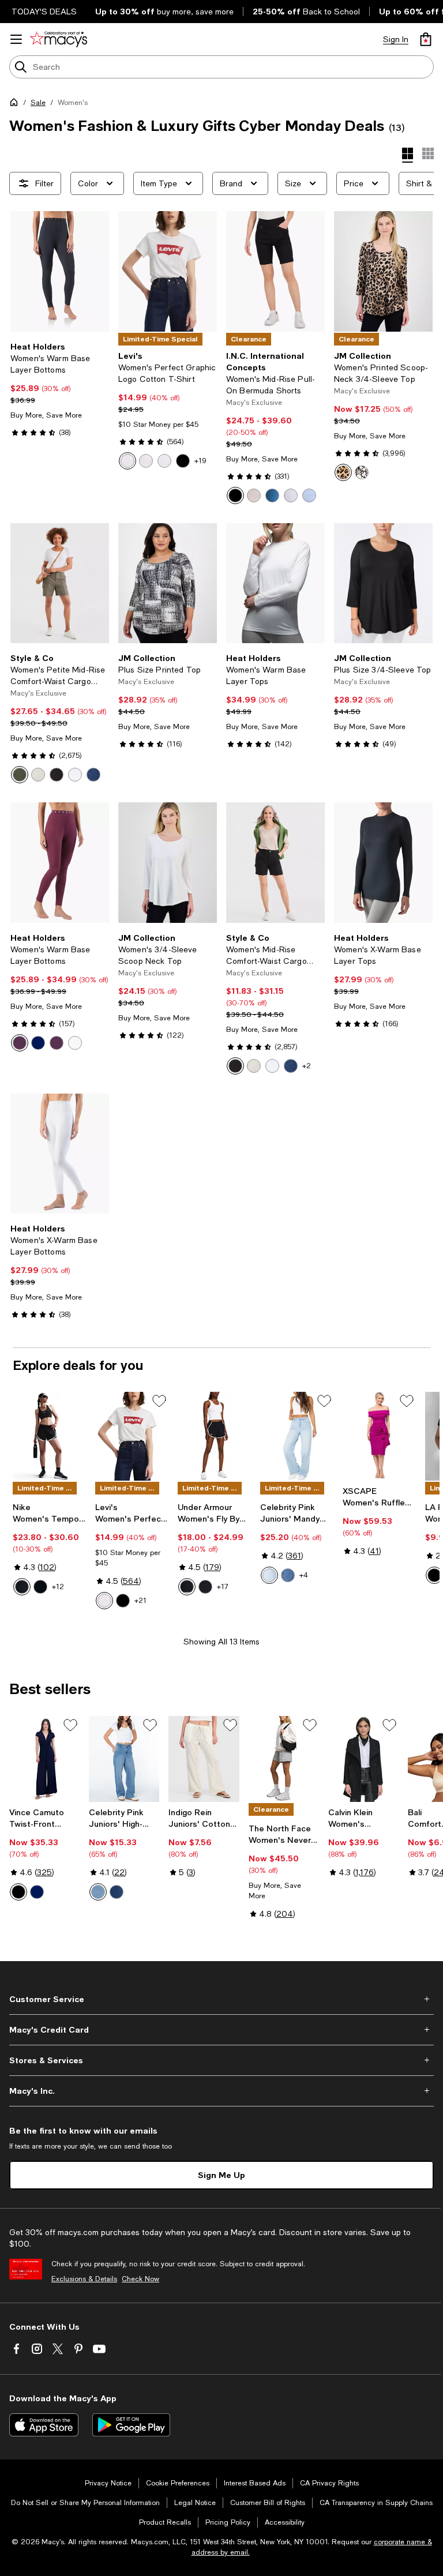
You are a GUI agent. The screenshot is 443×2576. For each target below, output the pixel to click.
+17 (223, 1587)
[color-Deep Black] (235, 495)
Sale (38, 103)
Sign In (396, 39)
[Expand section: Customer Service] (221, 1999)
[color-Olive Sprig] (20, 775)
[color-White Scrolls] (362, 472)
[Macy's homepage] (16, 104)
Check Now (140, 2279)
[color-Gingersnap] (117, 1892)
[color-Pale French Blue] (309, 495)
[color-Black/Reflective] (205, 1587)
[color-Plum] (57, 1043)
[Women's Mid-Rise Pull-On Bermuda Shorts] (275, 271)
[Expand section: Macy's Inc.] (221, 2091)
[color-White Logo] (164, 461)
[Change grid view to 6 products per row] (428, 153)
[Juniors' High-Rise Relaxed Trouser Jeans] (124, 1759)
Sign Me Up (221, 2175)
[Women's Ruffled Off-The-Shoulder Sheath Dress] (379, 1436)
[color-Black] (183, 461)
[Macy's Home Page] (59, 39)
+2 (307, 1066)
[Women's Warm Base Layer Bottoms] (60, 271)
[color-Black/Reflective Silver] (40, 1587)
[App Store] (44, 2425)
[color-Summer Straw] (254, 495)
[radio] (127, 461)
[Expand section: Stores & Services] (221, 2060)
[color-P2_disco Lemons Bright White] (146, 461)
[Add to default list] (159, 1401)
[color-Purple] (20, 1043)
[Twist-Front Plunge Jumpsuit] (44, 1759)
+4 (304, 1575)
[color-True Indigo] (272, 495)
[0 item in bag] (426, 39)
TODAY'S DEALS (44, 12)
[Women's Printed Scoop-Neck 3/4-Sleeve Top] (383, 271)
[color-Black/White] (22, 1587)
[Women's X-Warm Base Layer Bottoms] (60, 1154)
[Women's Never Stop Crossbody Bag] (284, 1759)
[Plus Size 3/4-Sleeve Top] (383, 583)
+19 (200, 461)
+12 (58, 1587)
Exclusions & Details (84, 2279)
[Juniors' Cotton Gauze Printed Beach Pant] (204, 1759)
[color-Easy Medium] (288, 1575)
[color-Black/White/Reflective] (187, 1587)
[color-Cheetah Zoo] (343, 472)
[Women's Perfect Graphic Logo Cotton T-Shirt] (168, 271)
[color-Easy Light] (269, 1575)
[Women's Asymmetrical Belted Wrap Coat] (363, 1759)
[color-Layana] (98, 1892)
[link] (60, 389)
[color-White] (127, 461)
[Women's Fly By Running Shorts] (214, 1436)
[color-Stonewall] (38, 775)
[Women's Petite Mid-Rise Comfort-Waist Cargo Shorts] (60, 583)
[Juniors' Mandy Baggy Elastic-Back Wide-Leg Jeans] (297, 1436)
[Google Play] (131, 2425)
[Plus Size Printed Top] (168, 583)
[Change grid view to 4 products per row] (408, 155)
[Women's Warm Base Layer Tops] (275, 583)
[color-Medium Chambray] (93, 775)
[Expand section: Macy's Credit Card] (221, 2030)
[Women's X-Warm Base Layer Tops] (383, 863)
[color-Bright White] (291, 495)
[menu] (16, 39)
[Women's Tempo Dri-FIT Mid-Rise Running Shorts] (49, 1436)
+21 (140, 1601)
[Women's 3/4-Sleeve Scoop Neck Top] (168, 863)
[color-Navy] (38, 1043)
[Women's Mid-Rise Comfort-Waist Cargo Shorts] (275, 863)
